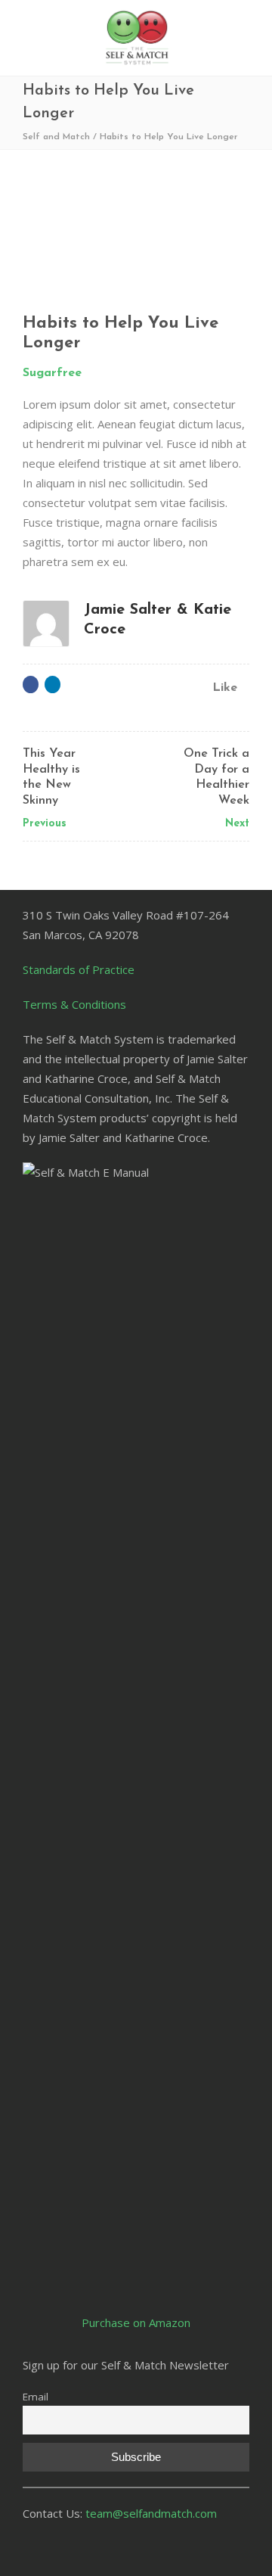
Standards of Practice (79, 969)
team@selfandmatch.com (151, 2513)
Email (36, 2397)
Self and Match (56, 137)
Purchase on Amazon (136, 2322)
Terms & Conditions (74, 1004)
